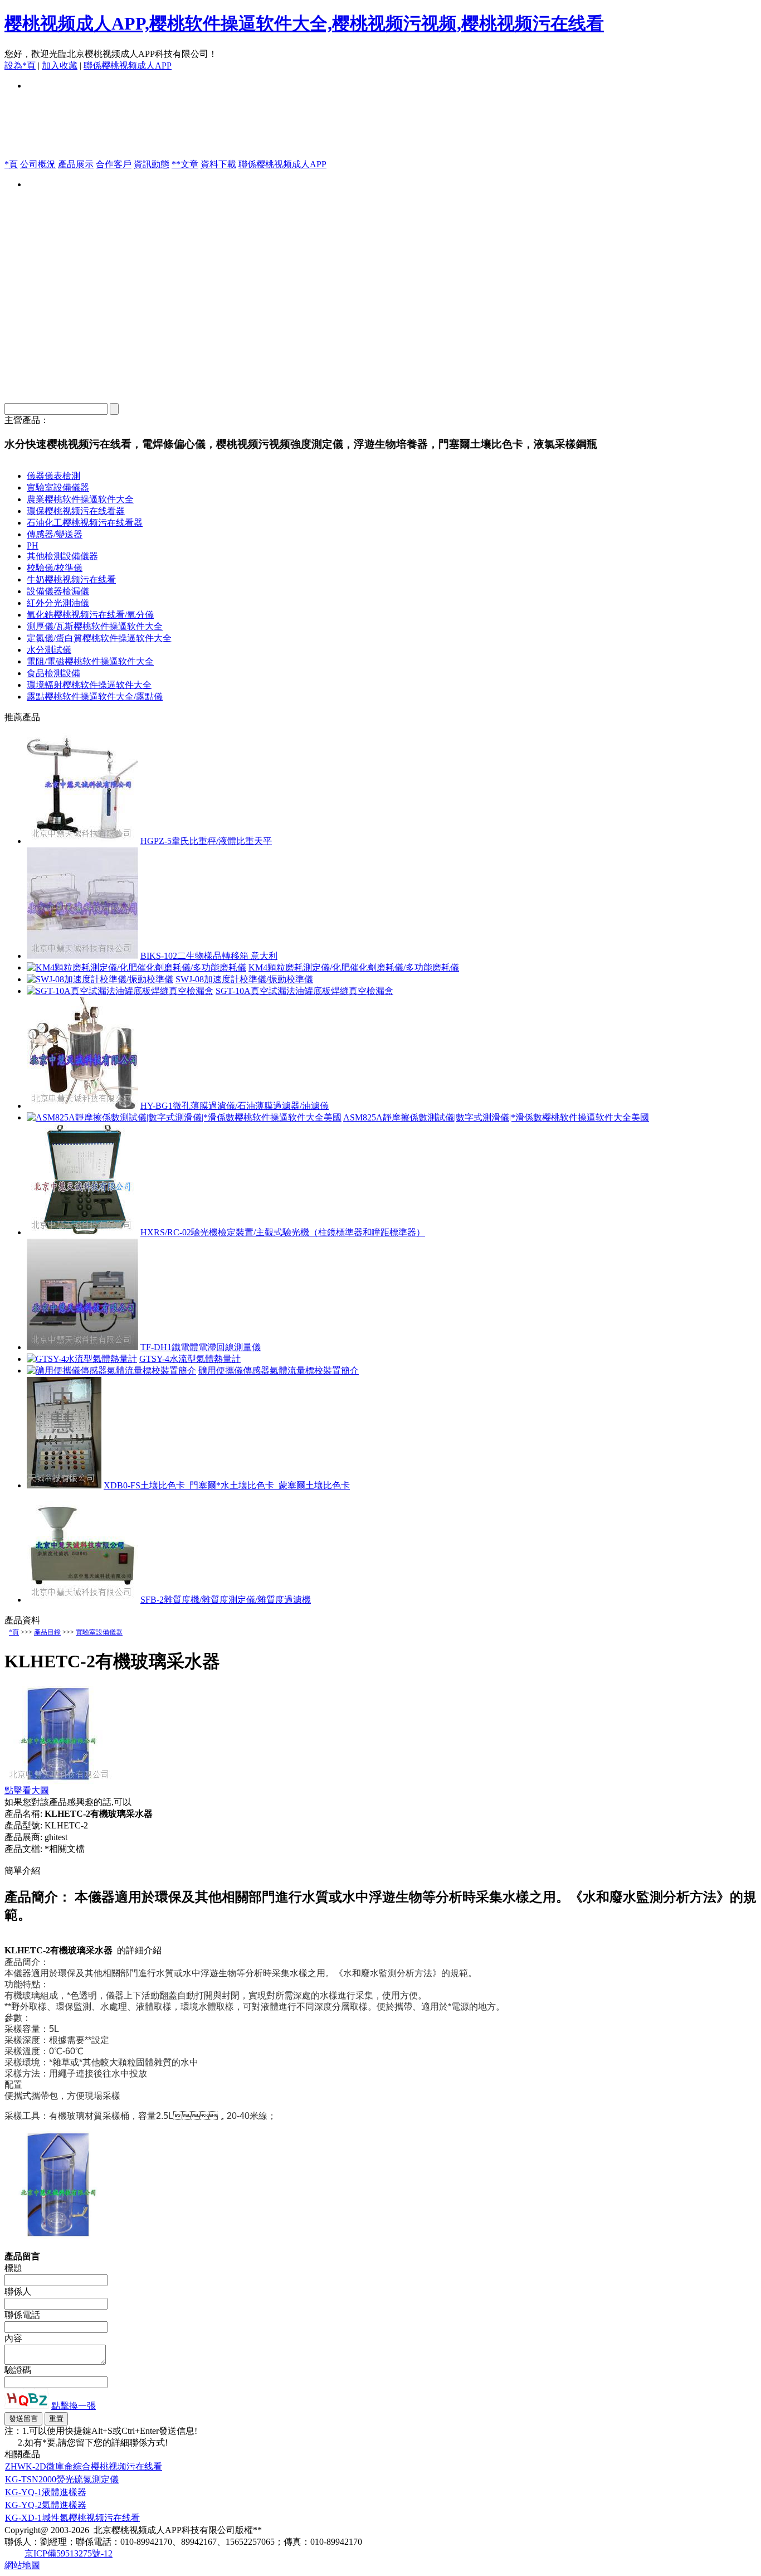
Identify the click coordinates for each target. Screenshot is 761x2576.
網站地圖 (22, 2565)
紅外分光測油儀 (58, 603)
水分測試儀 (49, 650)
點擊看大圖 (27, 1790)
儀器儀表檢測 (53, 476)
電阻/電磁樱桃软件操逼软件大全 (90, 661)
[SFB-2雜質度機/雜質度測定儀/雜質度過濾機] (82, 1600)
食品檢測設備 (53, 673)
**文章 (185, 164)
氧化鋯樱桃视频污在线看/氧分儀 (90, 615)
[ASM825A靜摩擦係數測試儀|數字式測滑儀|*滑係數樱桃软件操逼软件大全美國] (184, 1117)
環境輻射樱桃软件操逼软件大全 (89, 685)
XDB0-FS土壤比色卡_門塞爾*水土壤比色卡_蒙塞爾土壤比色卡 (227, 1485)
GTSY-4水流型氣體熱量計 (190, 1359)
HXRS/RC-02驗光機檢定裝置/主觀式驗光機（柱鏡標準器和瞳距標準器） (283, 1232)
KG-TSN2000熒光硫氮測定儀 (62, 2479)
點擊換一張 (74, 2406)
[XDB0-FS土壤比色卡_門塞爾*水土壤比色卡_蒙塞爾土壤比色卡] (64, 1485)
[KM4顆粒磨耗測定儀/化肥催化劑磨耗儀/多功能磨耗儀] (136, 967)
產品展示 (76, 164)
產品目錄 (47, 1632)
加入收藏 (60, 66)
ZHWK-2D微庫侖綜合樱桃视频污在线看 (84, 2466)
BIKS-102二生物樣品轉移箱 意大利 (209, 956)
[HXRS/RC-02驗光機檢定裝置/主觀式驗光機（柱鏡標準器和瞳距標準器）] (82, 1232)
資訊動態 (152, 164)
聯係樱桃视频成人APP (128, 66)
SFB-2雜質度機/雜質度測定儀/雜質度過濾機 (226, 1600)
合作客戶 (114, 164)
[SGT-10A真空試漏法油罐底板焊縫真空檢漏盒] (120, 991)
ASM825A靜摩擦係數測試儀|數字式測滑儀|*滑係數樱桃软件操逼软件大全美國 (496, 1117)
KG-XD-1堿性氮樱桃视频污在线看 (72, 2518)
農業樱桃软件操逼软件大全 (80, 499)
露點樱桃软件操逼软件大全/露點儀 (95, 697)
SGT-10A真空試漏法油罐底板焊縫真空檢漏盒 (304, 991)
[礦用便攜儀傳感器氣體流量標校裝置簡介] (111, 1371)
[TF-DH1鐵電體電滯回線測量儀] (82, 1347)
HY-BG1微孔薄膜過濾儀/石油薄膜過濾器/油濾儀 (235, 1106)
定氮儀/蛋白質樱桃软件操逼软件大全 (99, 638)
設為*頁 (20, 66)
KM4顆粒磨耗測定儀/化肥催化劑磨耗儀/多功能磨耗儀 (354, 967)
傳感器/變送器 (55, 534)
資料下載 (218, 164)
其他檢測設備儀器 (62, 556)
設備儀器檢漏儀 (58, 591)
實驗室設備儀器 (58, 487)
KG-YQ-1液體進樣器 (46, 2492)
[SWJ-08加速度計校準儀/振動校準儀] (100, 979)
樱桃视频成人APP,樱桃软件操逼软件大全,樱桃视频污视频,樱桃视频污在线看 (304, 23)
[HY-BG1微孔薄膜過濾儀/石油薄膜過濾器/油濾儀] (82, 1106)
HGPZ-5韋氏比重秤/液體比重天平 (206, 841)
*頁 (11, 164)
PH (33, 545)
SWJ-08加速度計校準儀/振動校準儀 (244, 979)
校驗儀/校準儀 (55, 568)
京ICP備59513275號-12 (69, 2553)
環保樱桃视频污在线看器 (76, 511)
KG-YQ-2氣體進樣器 (46, 2505)
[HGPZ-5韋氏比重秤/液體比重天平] (82, 841)
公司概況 (38, 164)
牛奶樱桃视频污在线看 (71, 579)
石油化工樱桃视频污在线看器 (85, 523)
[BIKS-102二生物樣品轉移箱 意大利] (82, 956)
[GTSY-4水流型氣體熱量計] (82, 1359)
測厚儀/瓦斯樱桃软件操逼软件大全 (95, 626)
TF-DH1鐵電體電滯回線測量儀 (201, 1347)
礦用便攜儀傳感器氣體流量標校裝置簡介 (279, 1371)
